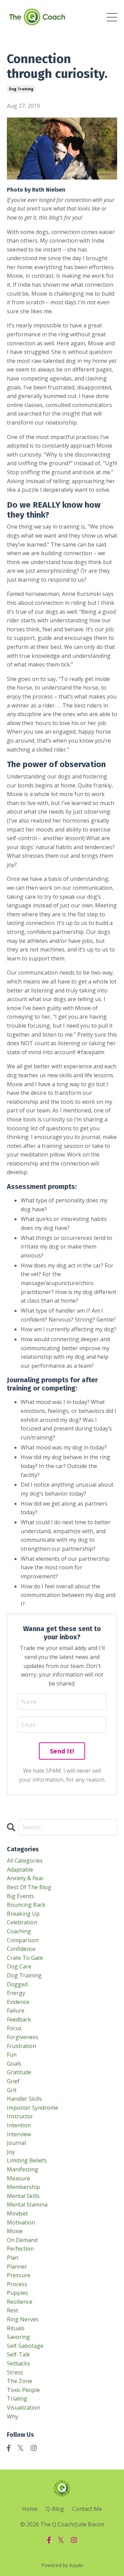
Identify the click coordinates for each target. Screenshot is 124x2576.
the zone (19, 2381)
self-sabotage (25, 2346)
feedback (19, 2019)
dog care (19, 1966)
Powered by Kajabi (62, 2565)
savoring (18, 2337)
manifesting (23, 2169)
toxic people (23, 2390)
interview (19, 2134)
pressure (19, 2275)
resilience (20, 2302)
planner (17, 2267)
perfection (20, 2249)
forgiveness (23, 2037)
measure (18, 2178)
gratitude (19, 2072)
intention (19, 2125)
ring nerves (23, 2319)
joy (11, 2152)
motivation (21, 2222)
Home (30, 2509)
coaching (19, 1931)
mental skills (23, 2196)
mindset (17, 2213)
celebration (22, 1922)
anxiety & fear (25, 1878)
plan (13, 2258)
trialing (17, 2399)
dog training (21, 89)
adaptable (20, 1870)
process (17, 2284)
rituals (16, 2328)
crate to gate (25, 1958)
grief (13, 2081)
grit (12, 2090)
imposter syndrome (33, 2108)
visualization (23, 2407)
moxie (15, 2231)
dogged (17, 1984)
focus (14, 2028)
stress (15, 2372)
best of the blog (29, 1887)
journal (16, 2143)
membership (23, 2187)
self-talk (18, 2354)
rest (13, 2310)
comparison (23, 1940)
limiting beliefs (27, 2160)
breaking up (23, 1914)
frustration (22, 2046)
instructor (20, 2116)
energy (16, 1993)
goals (14, 2064)
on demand (22, 2240)
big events (20, 1896)
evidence (18, 2002)
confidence (21, 1949)
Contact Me (87, 2509)
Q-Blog (55, 2509)
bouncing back (26, 1905)
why (13, 2416)
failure (16, 2010)
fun (12, 2055)
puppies (17, 2293)
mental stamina (27, 2205)
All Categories (25, 1861)
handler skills (24, 2099)
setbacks (18, 2363)
